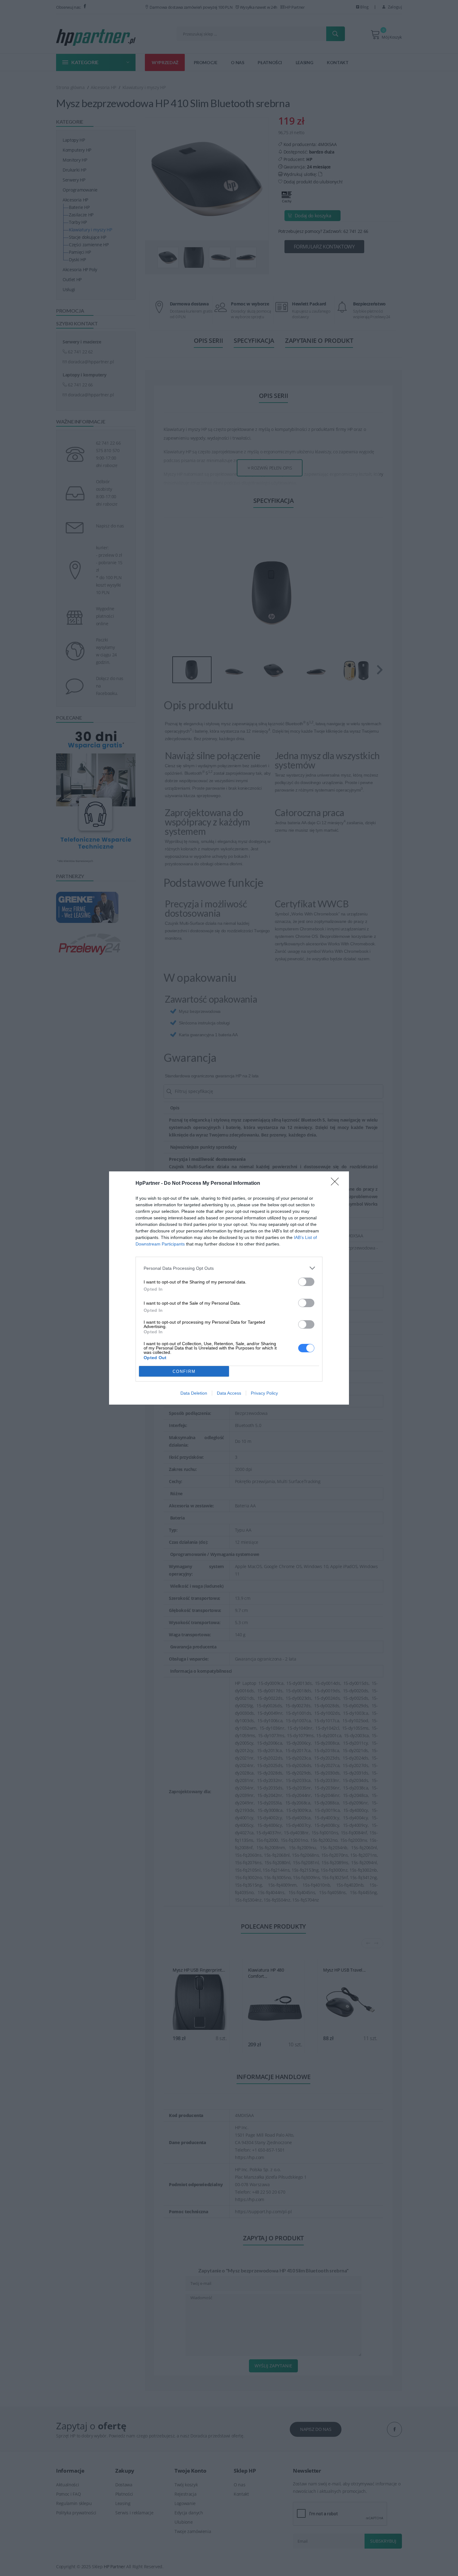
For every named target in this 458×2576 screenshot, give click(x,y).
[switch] (306, 1282)
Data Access (229, 1393)
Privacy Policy (264, 1393)
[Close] (337, 1184)
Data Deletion (194, 1393)
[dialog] (229, 1288)
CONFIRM (184, 1371)
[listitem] (229, 1268)
